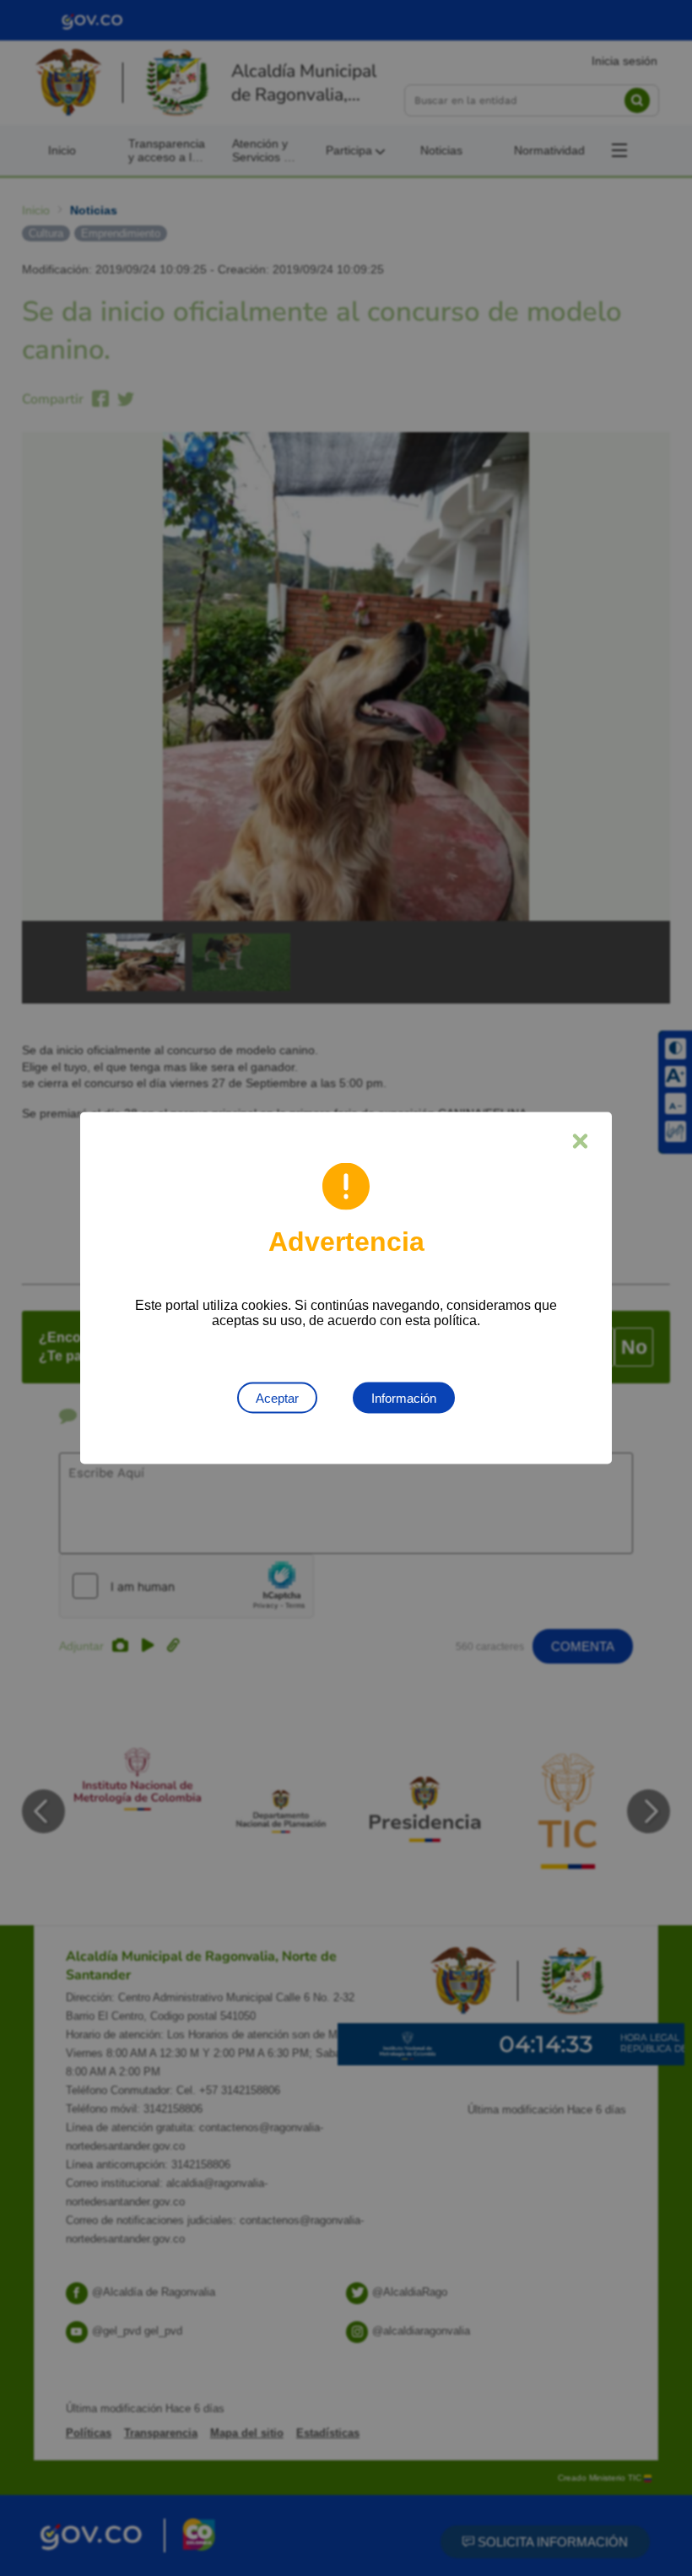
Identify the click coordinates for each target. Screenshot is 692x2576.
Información (404, 1398)
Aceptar (277, 1398)
